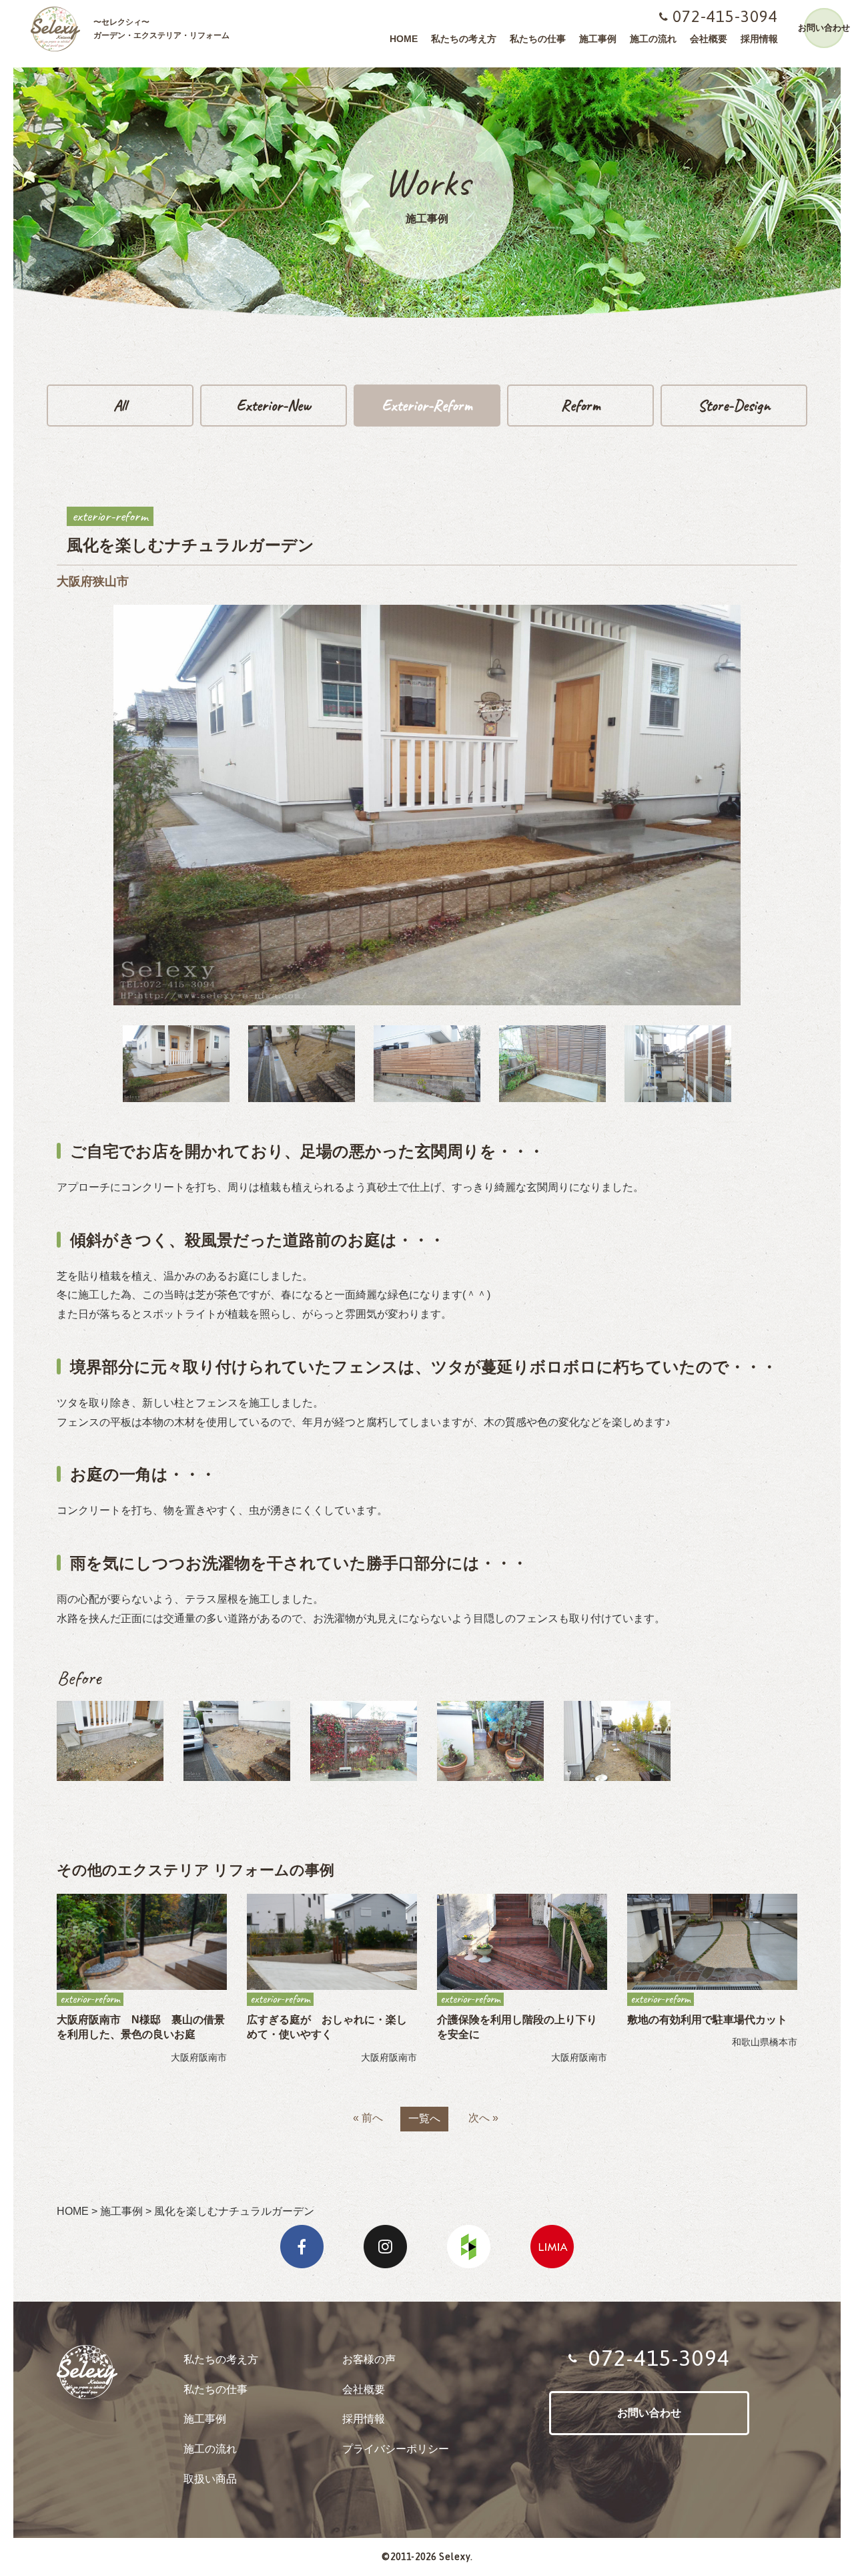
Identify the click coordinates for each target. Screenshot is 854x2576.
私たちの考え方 (464, 39)
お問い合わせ (824, 28)
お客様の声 (369, 2359)
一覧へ (424, 2118)
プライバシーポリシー (396, 2449)
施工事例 (598, 39)
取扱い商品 (210, 2479)
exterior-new (274, 405)
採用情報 (759, 39)
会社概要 (709, 39)
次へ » (483, 2118)
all (120, 405)
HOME (404, 39)
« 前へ (368, 2118)
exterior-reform (427, 405)
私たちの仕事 (538, 39)
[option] (176, 1064)
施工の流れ (653, 39)
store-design (734, 405)
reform (581, 405)
